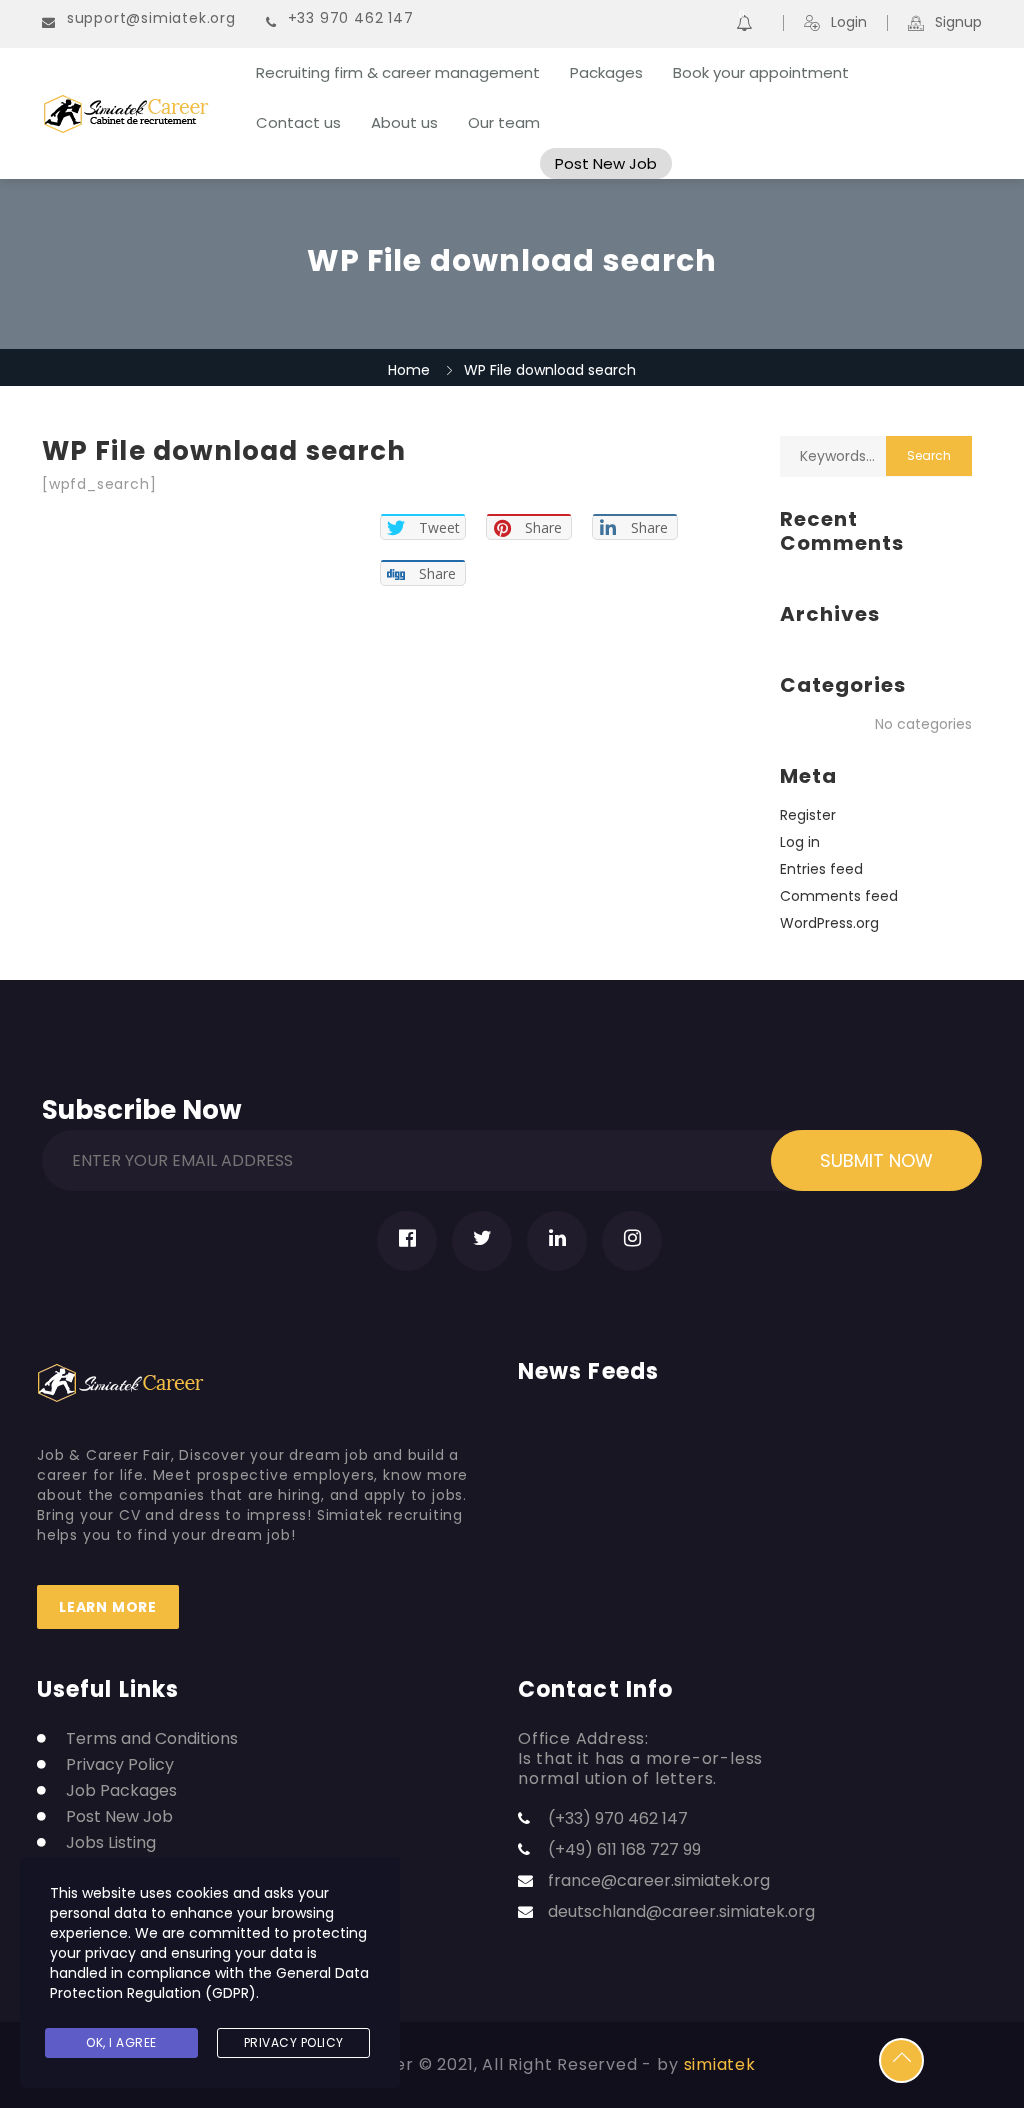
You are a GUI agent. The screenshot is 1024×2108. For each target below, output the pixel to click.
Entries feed (821, 869)
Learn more (108, 1607)
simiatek (720, 2064)
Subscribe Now (142, 1106)
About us (404, 122)
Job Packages (121, 1791)
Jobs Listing (111, 1843)
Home (409, 370)
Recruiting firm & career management (398, 72)
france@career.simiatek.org (659, 1880)
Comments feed (839, 896)
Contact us (298, 122)
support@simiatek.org (151, 18)
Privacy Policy (120, 1765)
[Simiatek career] (136, 114)
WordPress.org (829, 923)
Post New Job (606, 163)
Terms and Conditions (152, 1739)
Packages (606, 72)
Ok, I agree (121, 2042)
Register (808, 815)
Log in (800, 842)
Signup (958, 23)
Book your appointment (761, 72)
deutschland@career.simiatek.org (681, 1911)
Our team (504, 122)
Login (849, 23)
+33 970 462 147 (351, 18)
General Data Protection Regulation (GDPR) (209, 1983)
